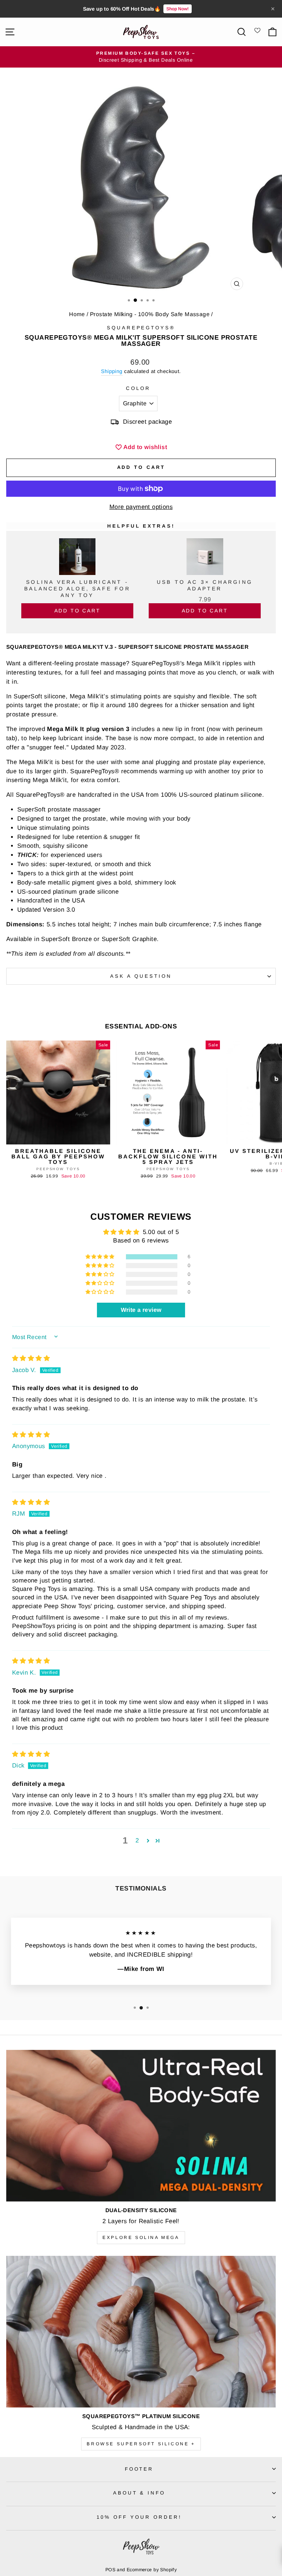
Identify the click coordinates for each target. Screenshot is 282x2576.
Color (138, 388)
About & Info (139, 2493)
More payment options (141, 507)
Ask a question (141, 976)
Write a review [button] (141, 1310)
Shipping (112, 371)
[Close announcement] (273, 9)
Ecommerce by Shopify (152, 2570)
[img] (31, 1358)
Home (77, 314)
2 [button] (137, 1840)
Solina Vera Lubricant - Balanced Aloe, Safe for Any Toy (77, 589)
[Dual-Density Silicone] (141, 2126)
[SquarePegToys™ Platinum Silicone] (141, 2332)
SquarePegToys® (141, 328)
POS (110, 2570)
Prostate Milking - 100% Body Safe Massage (150, 314)
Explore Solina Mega (141, 2237)
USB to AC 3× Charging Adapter (205, 585)
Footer (139, 2469)
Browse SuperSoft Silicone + (141, 2444)
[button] (101, 1257)
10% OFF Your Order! (139, 2517)
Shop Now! (178, 9)
